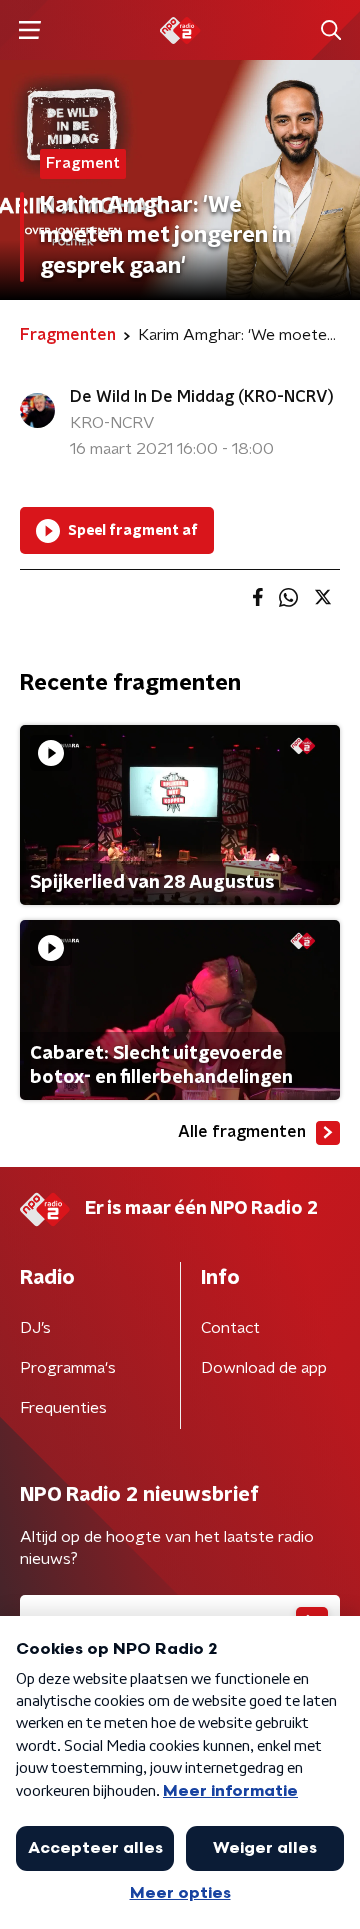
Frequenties (63, 1408)
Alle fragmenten (242, 1132)
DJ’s (35, 1328)
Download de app (264, 1368)
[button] (29, 30)
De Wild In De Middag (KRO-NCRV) (202, 397)
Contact (230, 1328)
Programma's (68, 1368)
